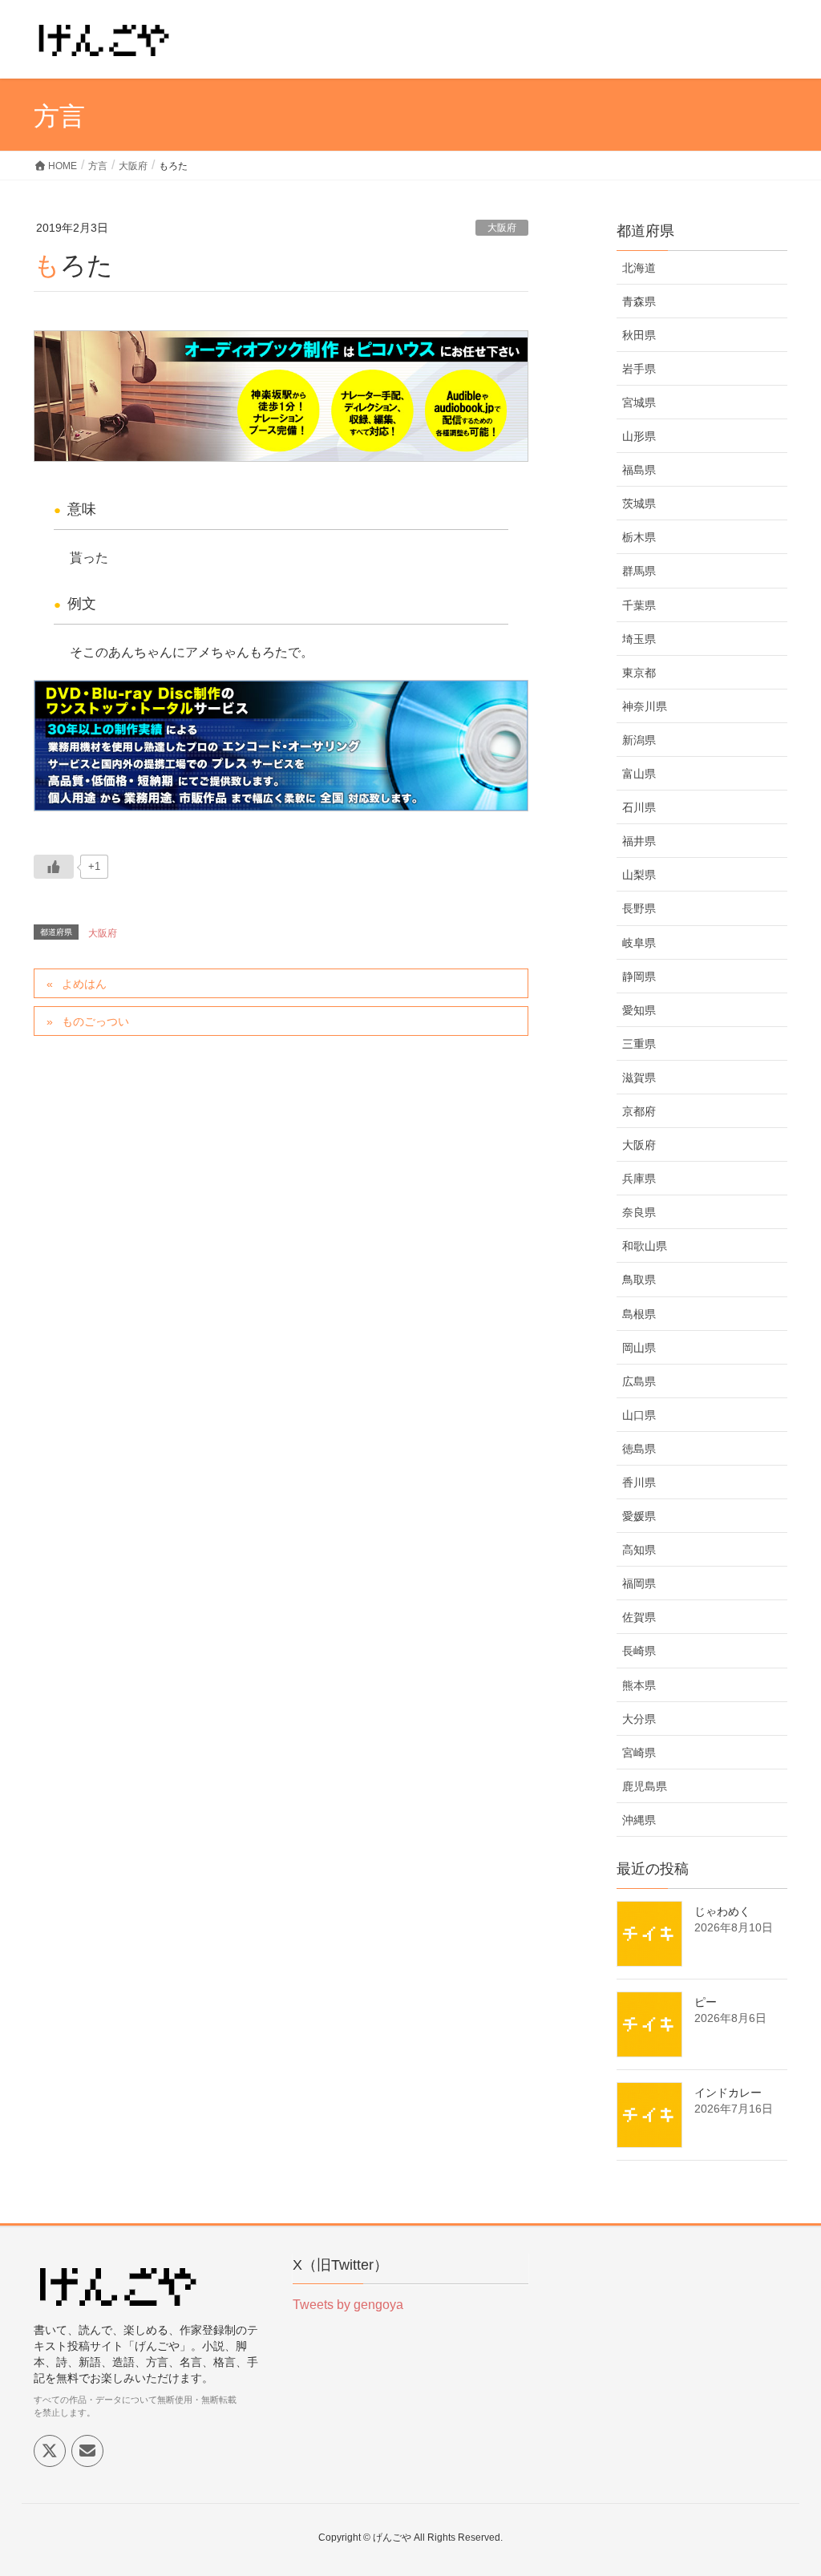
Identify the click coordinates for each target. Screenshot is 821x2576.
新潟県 (639, 740)
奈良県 (639, 1212)
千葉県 (639, 605)
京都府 (639, 1111)
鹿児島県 (645, 1786)
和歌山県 (645, 1246)
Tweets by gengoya (348, 2305)
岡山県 (639, 1348)
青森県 (639, 301)
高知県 (639, 1550)
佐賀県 (639, 1617)
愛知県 (639, 1010)
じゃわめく (722, 1911)
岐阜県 (639, 943)
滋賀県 (639, 1078)
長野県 (639, 908)
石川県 (639, 807)
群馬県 (639, 571)
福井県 (639, 841)
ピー (706, 2002)
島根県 (639, 1314)
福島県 (639, 470)
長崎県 (639, 1651)
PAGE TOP (786, 2485)
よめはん (84, 984)
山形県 (639, 436)
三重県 (639, 1044)
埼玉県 (639, 639)
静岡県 (639, 977)
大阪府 (502, 228)
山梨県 (639, 875)
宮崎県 (639, 1753)
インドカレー (728, 2093)
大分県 (639, 1719)
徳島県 (639, 1449)
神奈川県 (645, 706)
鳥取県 (639, 1280)
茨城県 (639, 503)
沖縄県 (639, 1820)
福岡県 (639, 1583)
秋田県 (639, 335)
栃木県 (639, 537)
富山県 (639, 774)
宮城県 (639, 402)
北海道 (639, 268)
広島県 (639, 1381)
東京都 (639, 673)
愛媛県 (639, 1516)
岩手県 (639, 369)
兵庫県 (639, 1179)
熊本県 (639, 1685)
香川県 (639, 1482)
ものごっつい (95, 1021)
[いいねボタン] (54, 867)
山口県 (639, 1415)
